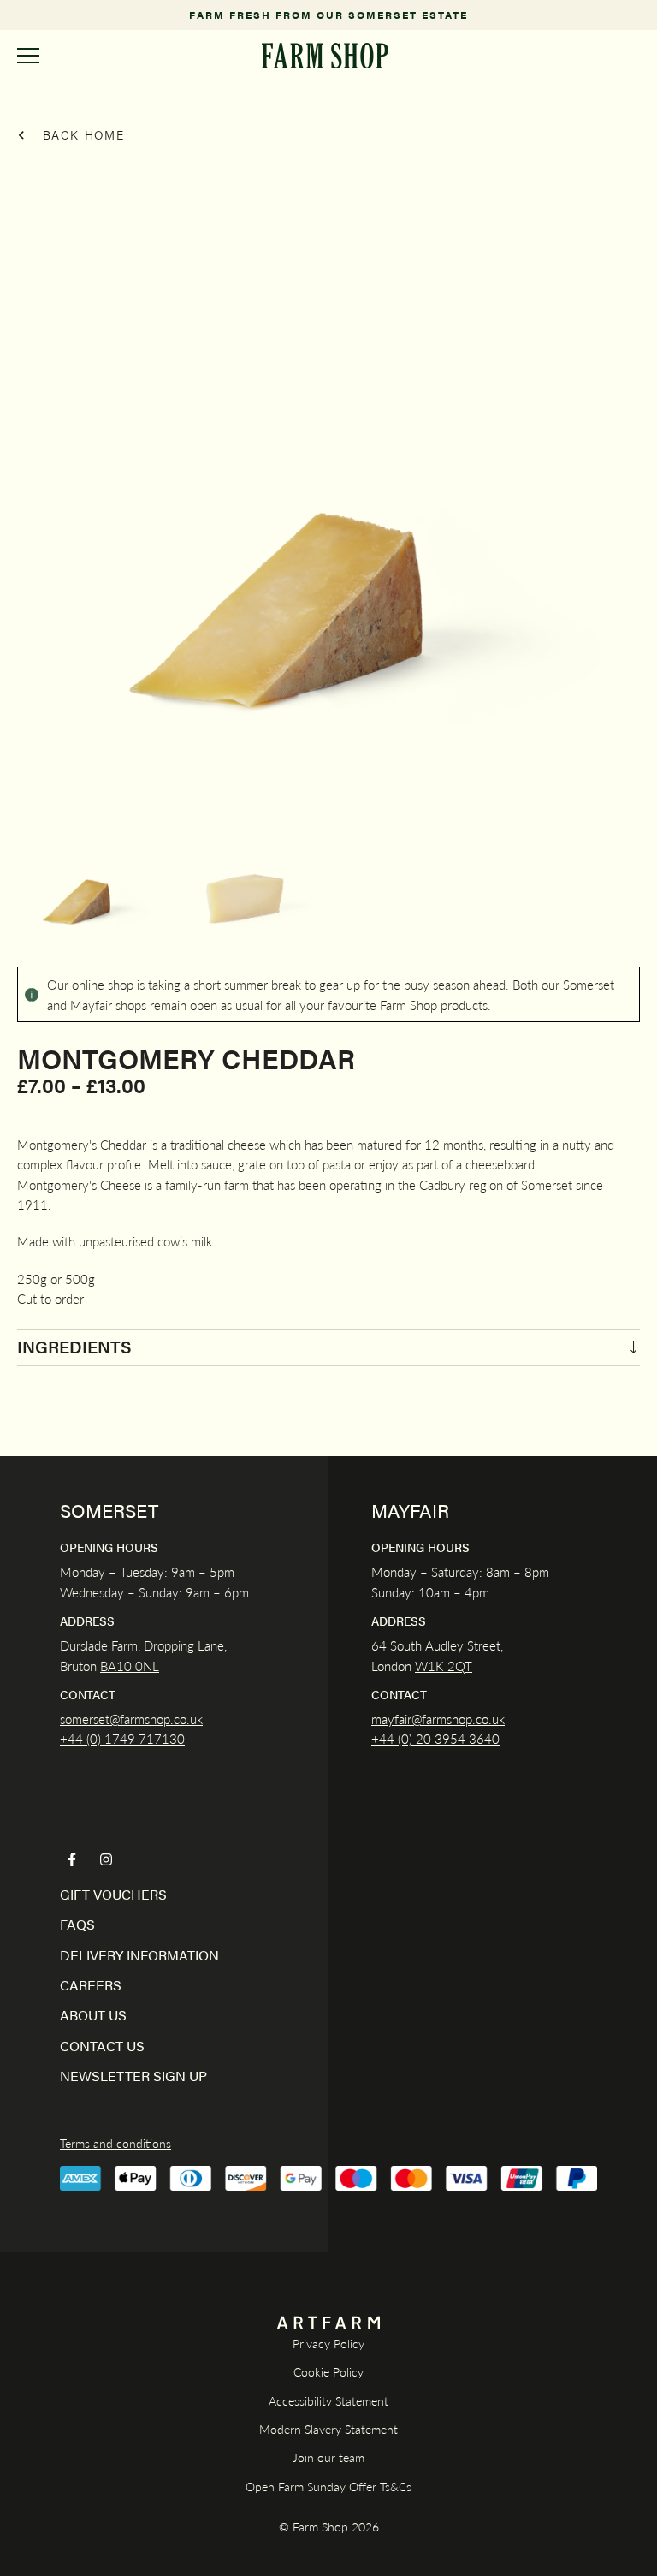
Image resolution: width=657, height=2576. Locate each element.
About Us (93, 2015)
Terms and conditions (115, 2143)
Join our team (328, 2457)
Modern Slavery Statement (328, 2429)
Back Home (81, 134)
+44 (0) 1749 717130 (122, 1738)
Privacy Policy (328, 2343)
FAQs (77, 1924)
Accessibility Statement (328, 2400)
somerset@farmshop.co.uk (131, 1719)
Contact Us (102, 2046)
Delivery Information (139, 1955)
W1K (429, 1666)
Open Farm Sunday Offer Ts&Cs (328, 2486)
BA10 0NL (130, 1666)
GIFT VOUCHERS (113, 1894)
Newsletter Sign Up (133, 2076)
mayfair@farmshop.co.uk (438, 1719)
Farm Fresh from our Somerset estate (328, 15)
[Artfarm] (328, 2323)
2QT (458, 1666)
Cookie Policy (328, 2371)
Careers (91, 1985)
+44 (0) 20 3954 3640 (435, 1738)
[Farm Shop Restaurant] (325, 56)
